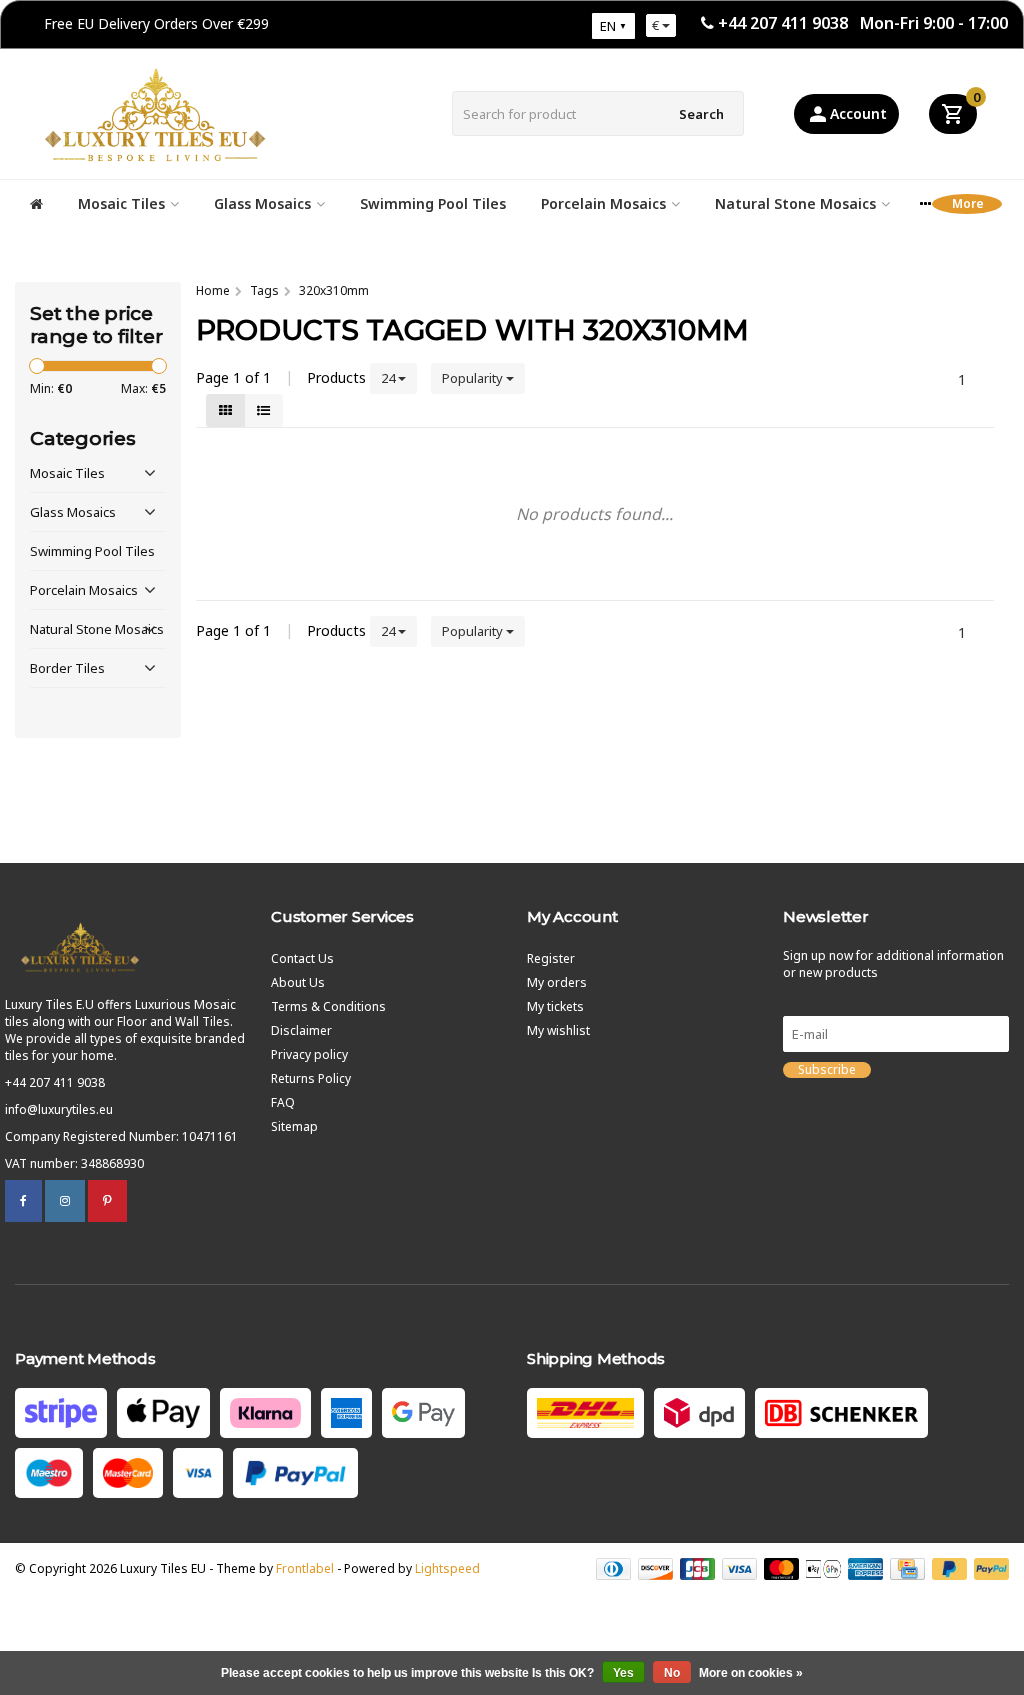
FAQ (283, 1102)
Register (551, 958)
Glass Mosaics (262, 203)
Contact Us (302, 958)
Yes (623, 1673)
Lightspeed (447, 1568)
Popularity (474, 378)
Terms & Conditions (328, 1006)
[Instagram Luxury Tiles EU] (65, 1200)
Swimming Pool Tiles (433, 203)
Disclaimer (301, 1030)
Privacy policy (309, 1054)
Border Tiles (67, 668)
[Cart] (953, 114)
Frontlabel (305, 1568)
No (672, 1673)
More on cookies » (751, 1673)
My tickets (555, 1006)
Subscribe (827, 1070)
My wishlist (558, 1030)
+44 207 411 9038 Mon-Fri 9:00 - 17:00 (863, 23)
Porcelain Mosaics (603, 203)
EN (608, 26)
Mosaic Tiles (121, 203)
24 (389, 378)
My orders (557, 982)
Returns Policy (311, 1078)
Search (701, 114)
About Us (298, 982)
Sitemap (294, 1126)
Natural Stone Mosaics (795, 203)
